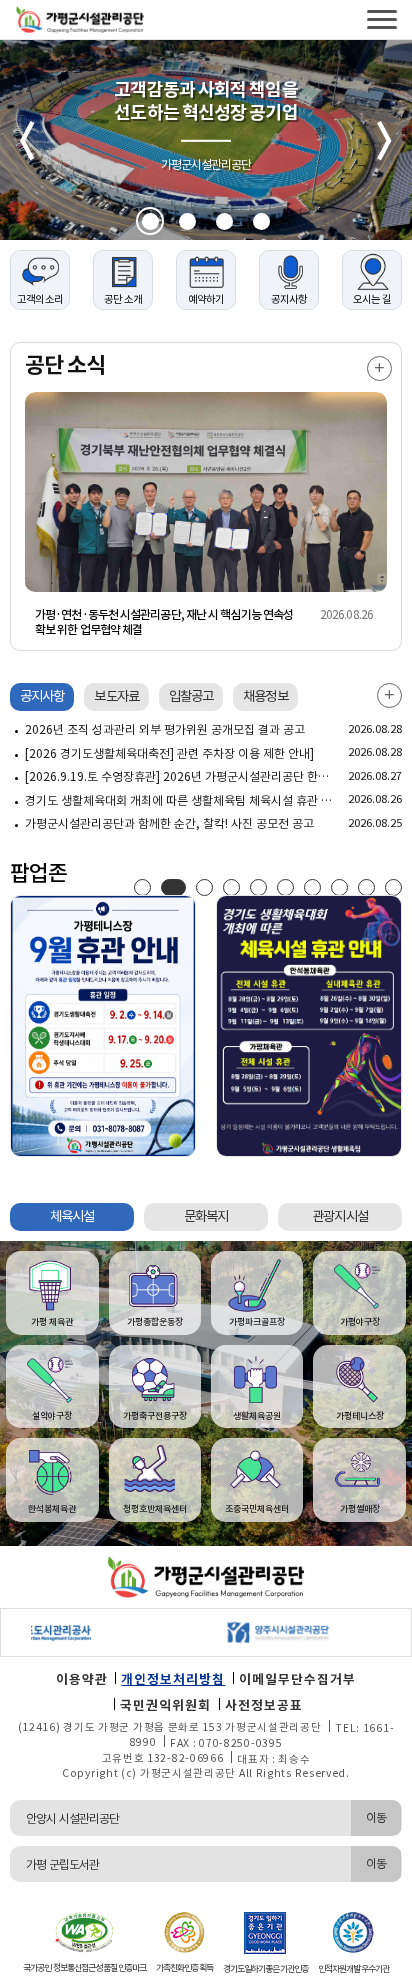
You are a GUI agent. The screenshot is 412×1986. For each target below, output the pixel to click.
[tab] (42, 697)
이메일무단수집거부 (297, 1679)
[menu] (382, 19)
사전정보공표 (264, 1705)
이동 (376, 1817)
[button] (150, 221)
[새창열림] (246, 1632)
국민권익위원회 (165, 1705)
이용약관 (82, 1679)
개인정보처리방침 (173, 1679)
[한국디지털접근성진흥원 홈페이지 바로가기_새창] (84, 1931)
